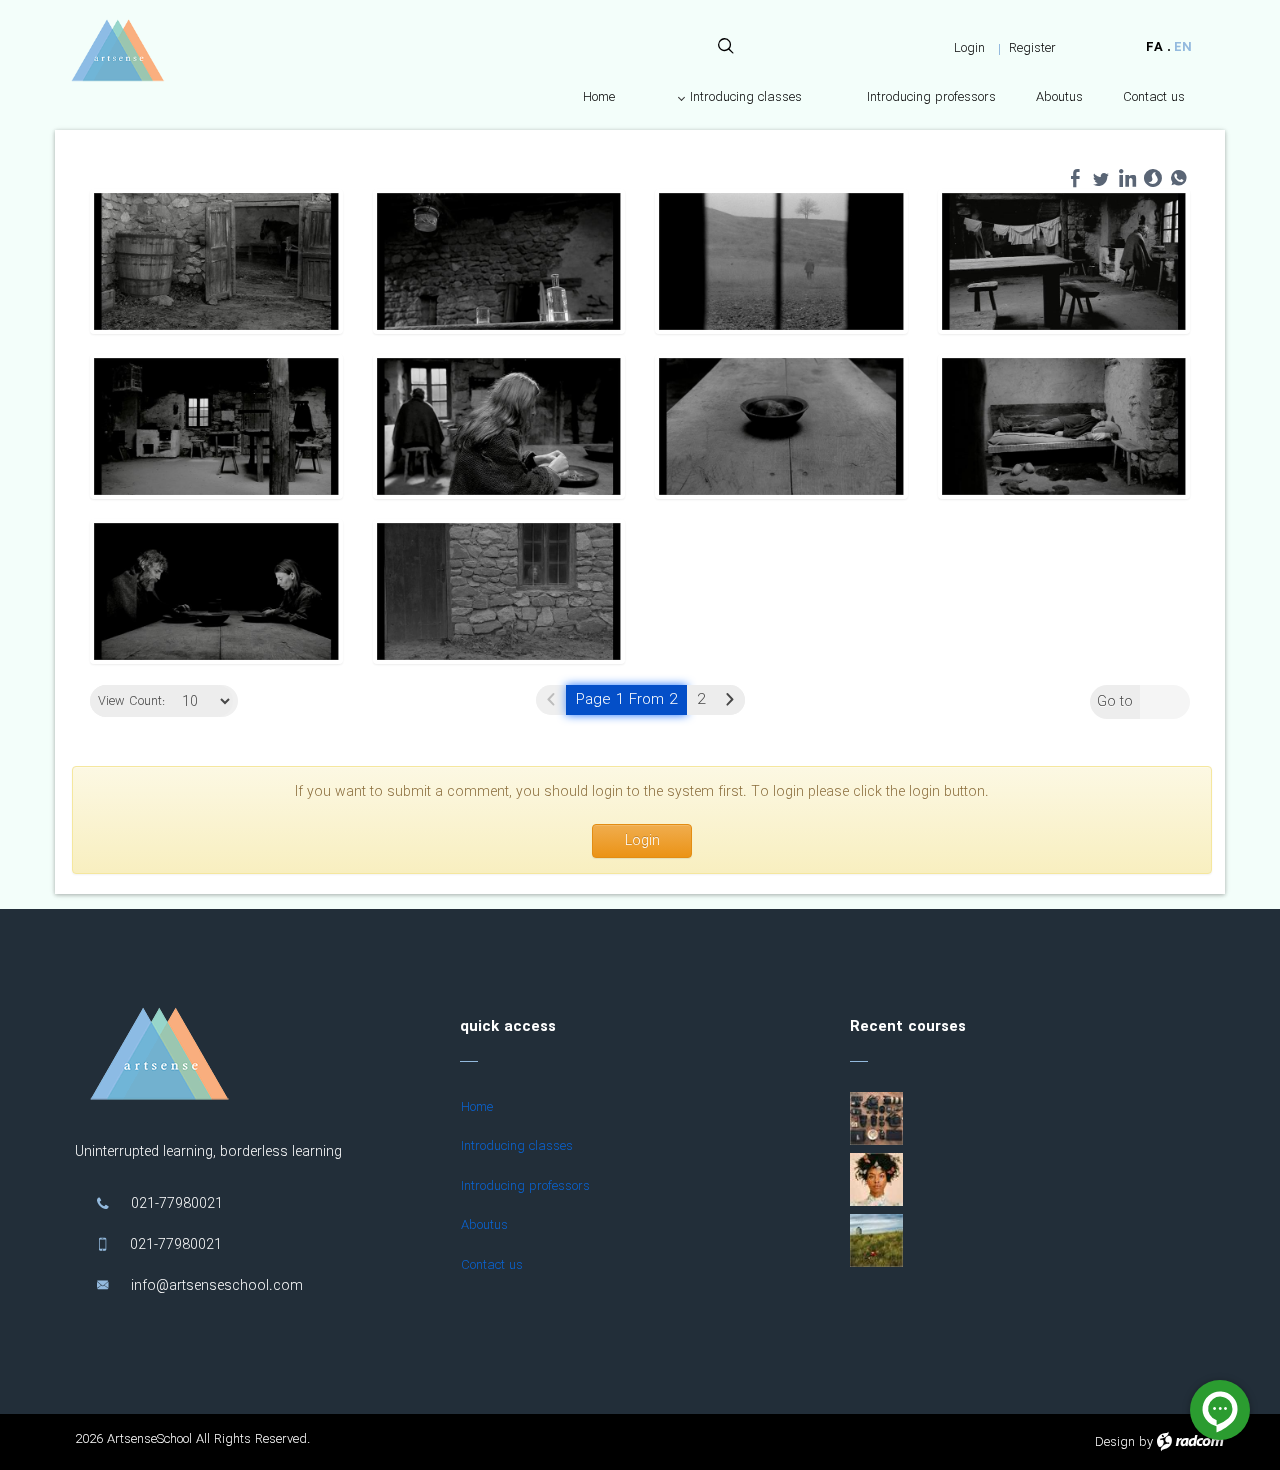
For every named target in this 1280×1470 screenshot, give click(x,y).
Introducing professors (525, 1186)
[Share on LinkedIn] (1127, 178)
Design (1115, 1442)
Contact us (492, 1265)
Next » (730, 700)
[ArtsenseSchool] (117, 50)
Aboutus (484, 1225)
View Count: (131, 702)
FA (1154, 47)
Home (477, 1107)
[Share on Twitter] (1101, 178)
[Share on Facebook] (1075, 178)
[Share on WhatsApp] (1179, 178)
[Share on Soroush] (1153, 178)
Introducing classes (517, 1146)
